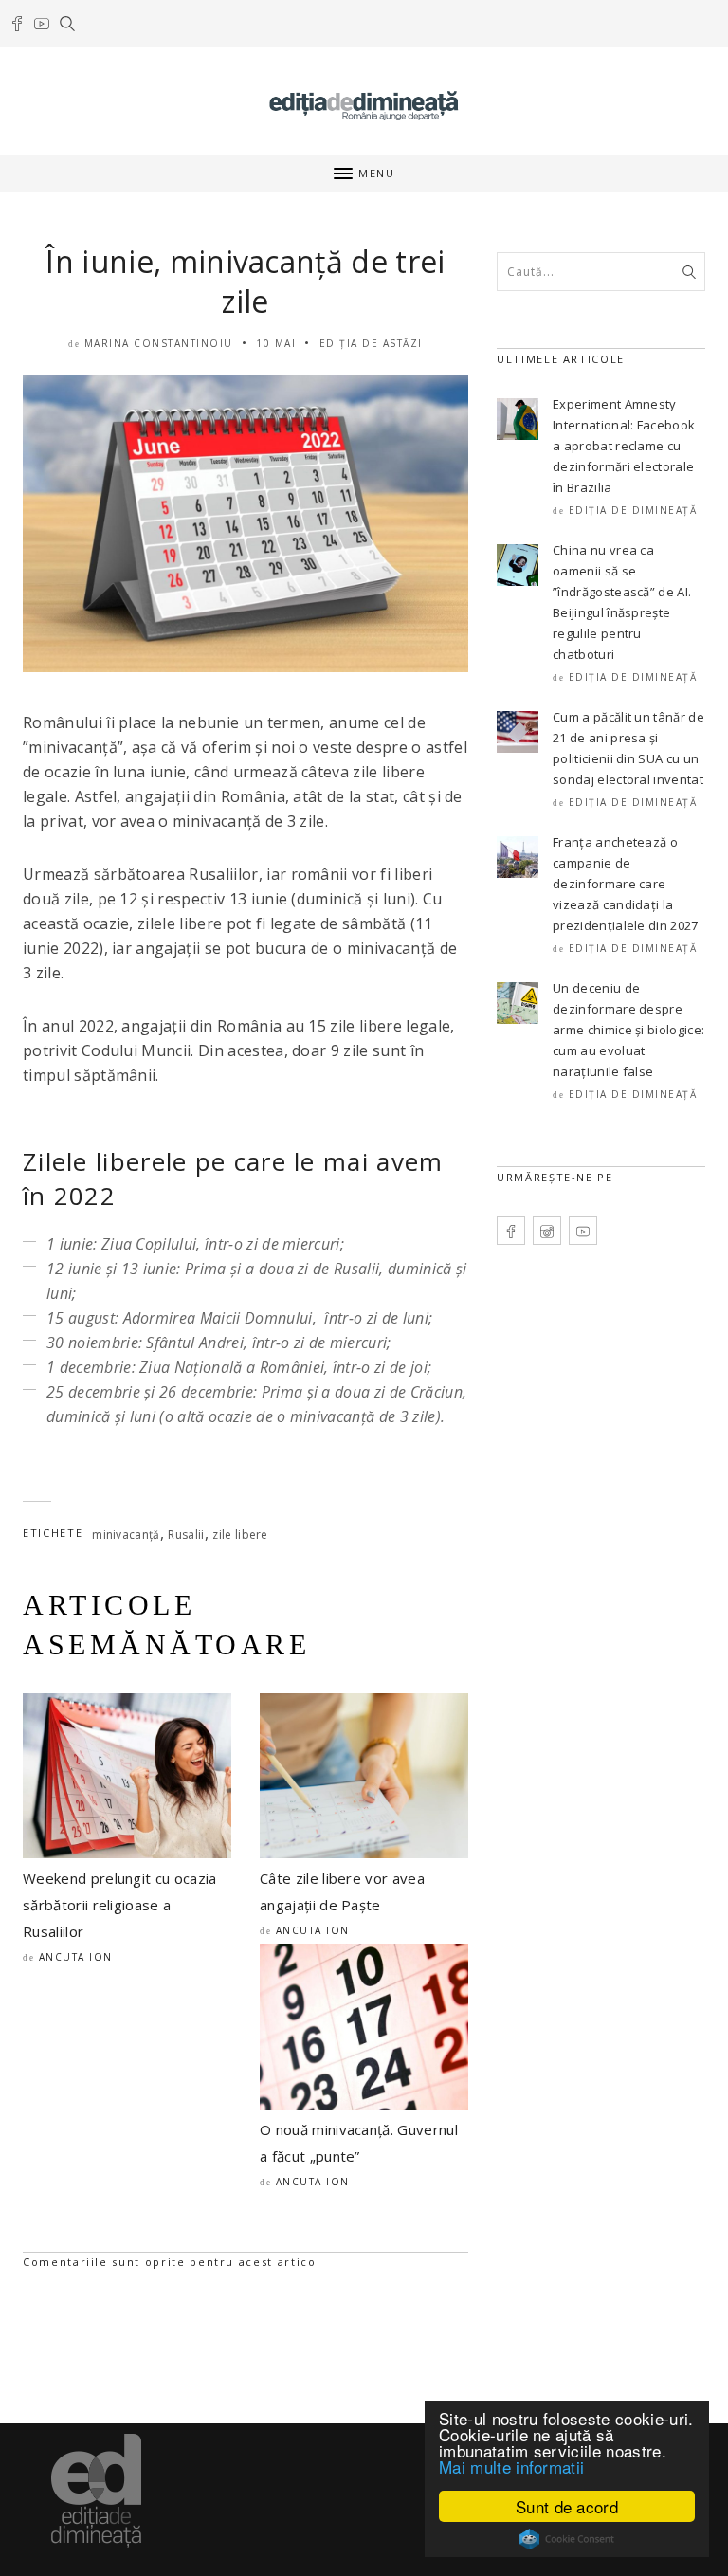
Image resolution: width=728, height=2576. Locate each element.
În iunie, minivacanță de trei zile (245, 281)
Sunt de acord (567, 2506)
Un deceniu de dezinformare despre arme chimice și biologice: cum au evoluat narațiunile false (628, 1030)
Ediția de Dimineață (633, 510)
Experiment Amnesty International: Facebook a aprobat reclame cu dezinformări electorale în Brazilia (624, 446)
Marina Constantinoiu (159, 343)
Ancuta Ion (76, 1957)
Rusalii (186, 1535)
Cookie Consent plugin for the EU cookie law (567, 2539)
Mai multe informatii (511, 2466)
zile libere (240, 1535)
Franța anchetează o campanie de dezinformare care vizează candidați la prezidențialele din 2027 (626, 884)
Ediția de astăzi (371, 343)
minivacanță (126, 1535)
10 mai (276, 343)
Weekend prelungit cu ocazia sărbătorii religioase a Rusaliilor (120, 1905)
